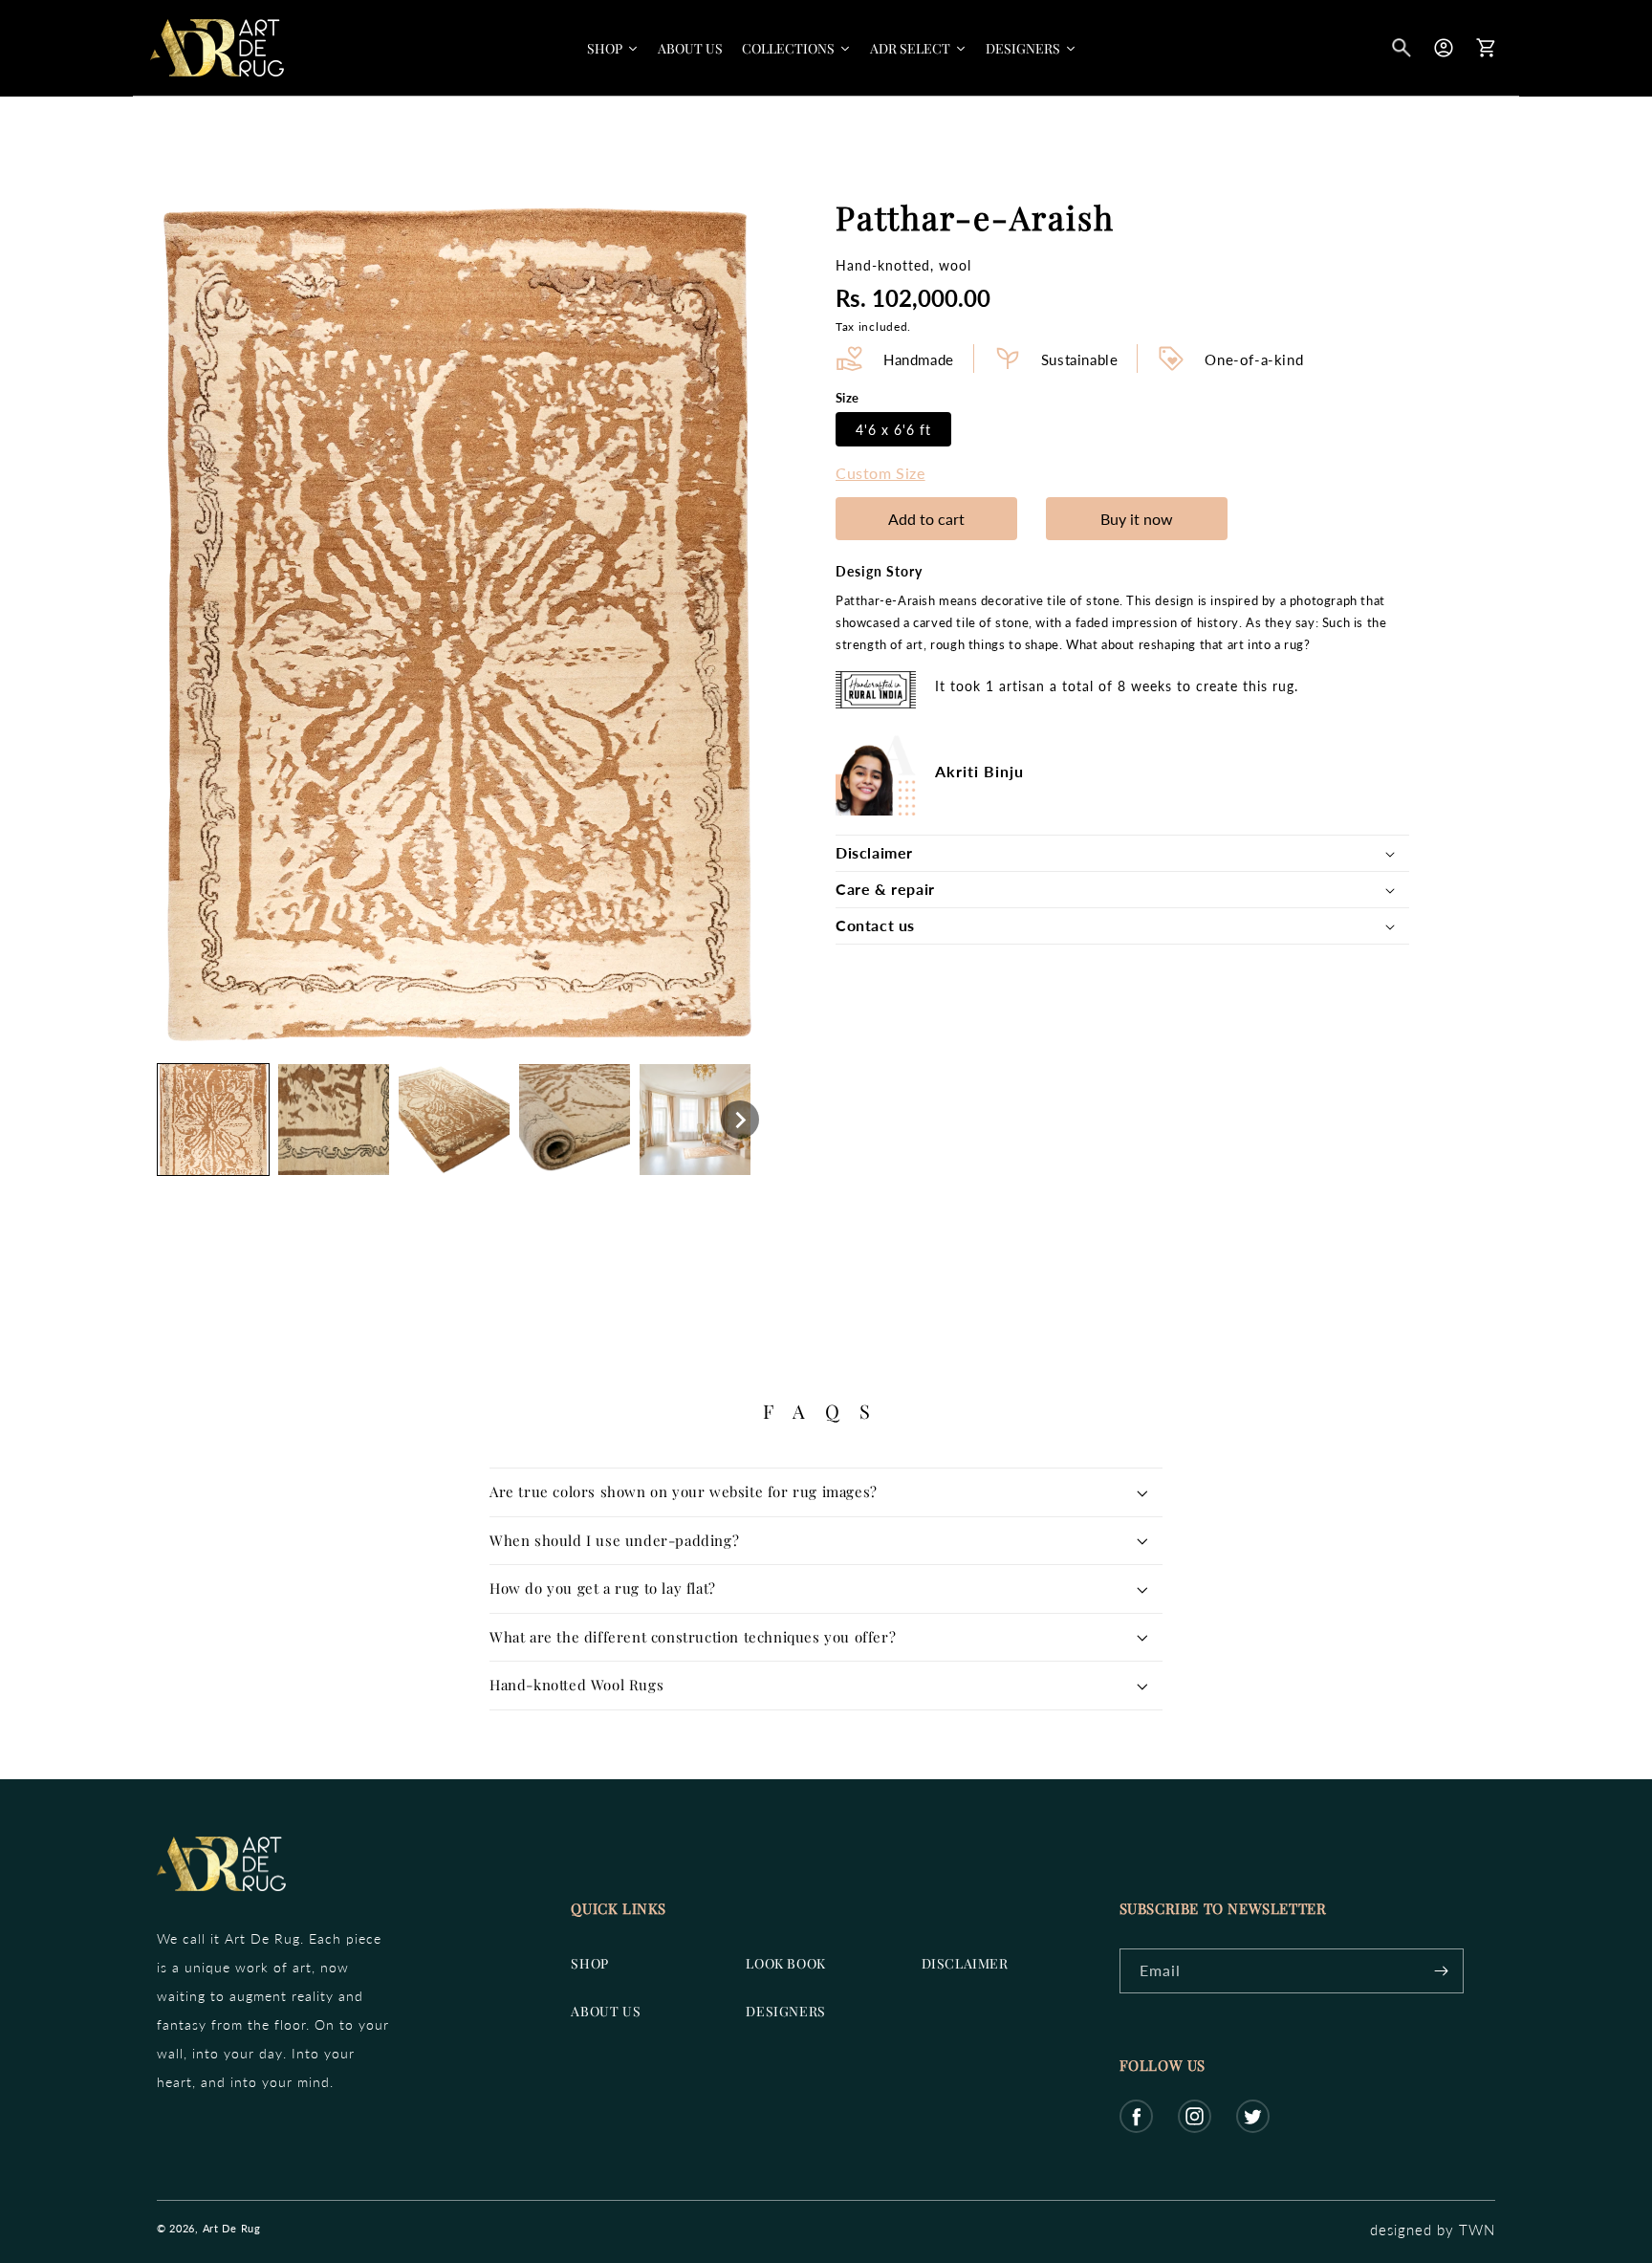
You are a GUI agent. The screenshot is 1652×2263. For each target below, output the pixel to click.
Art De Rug (232, 2228)
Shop (589, 1963)
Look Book (785, 1963)
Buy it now (1137, 519)
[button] (1402, 48)
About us (606, 2011)
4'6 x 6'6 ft (893, 429)
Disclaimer (965, 1963)
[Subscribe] (1442, 1971)
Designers (785, 2011)
